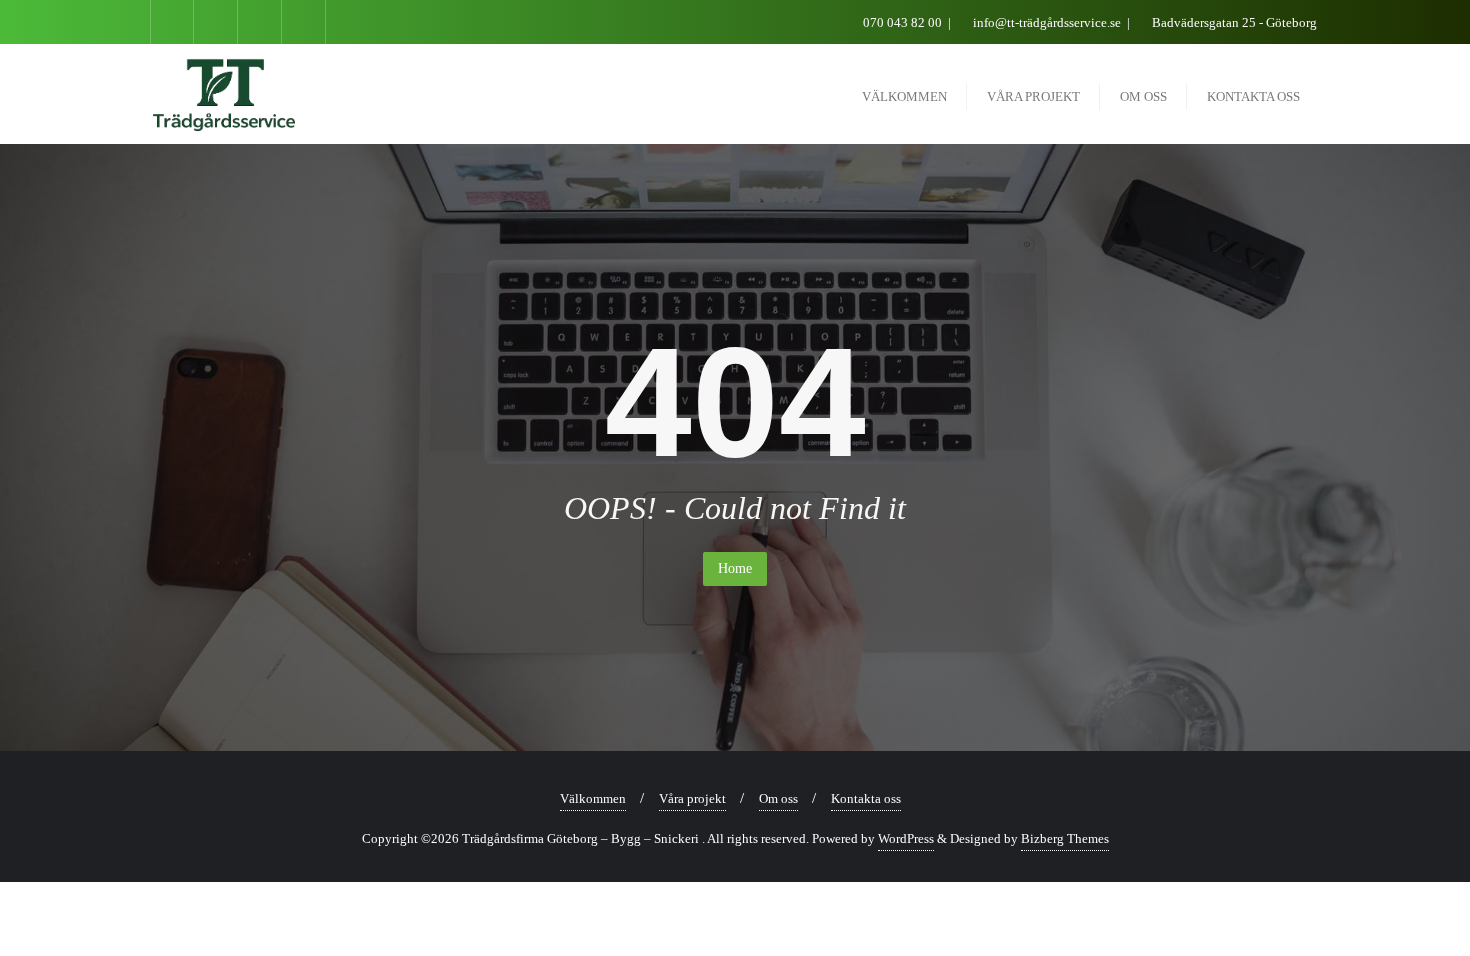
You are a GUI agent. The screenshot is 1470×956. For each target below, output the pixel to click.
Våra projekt (692, 798)
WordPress (906, 838)
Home (735, 568)
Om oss (778, 798)
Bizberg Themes (1065, 838)
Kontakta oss (866, 798)
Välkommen (593, 798)
